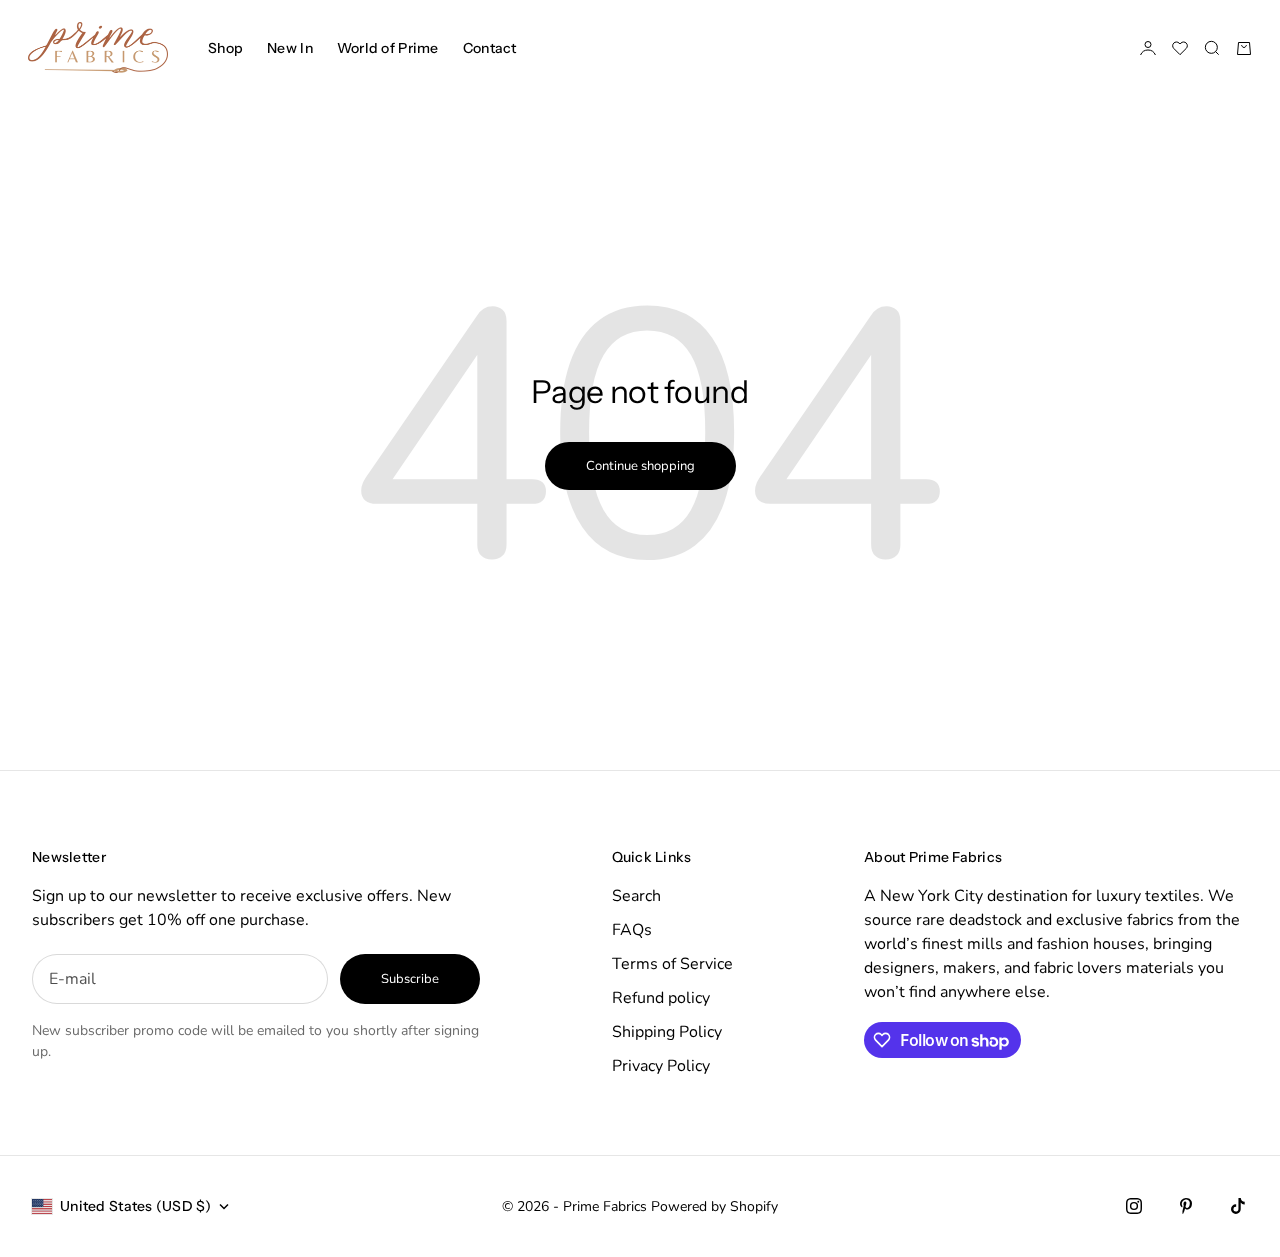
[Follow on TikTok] (1238, 1206)
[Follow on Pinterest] (1186, 1206)
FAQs (632, 930)
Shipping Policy (667, 1032)
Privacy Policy (661, 1066)
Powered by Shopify (714, 1206)
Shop (225, 48)
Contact (490, 48)
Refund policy (661, 998)
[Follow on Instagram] (1134, 1206)
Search (636, 896)
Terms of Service (672, 964)
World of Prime (388, 48)
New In (290, 48)
